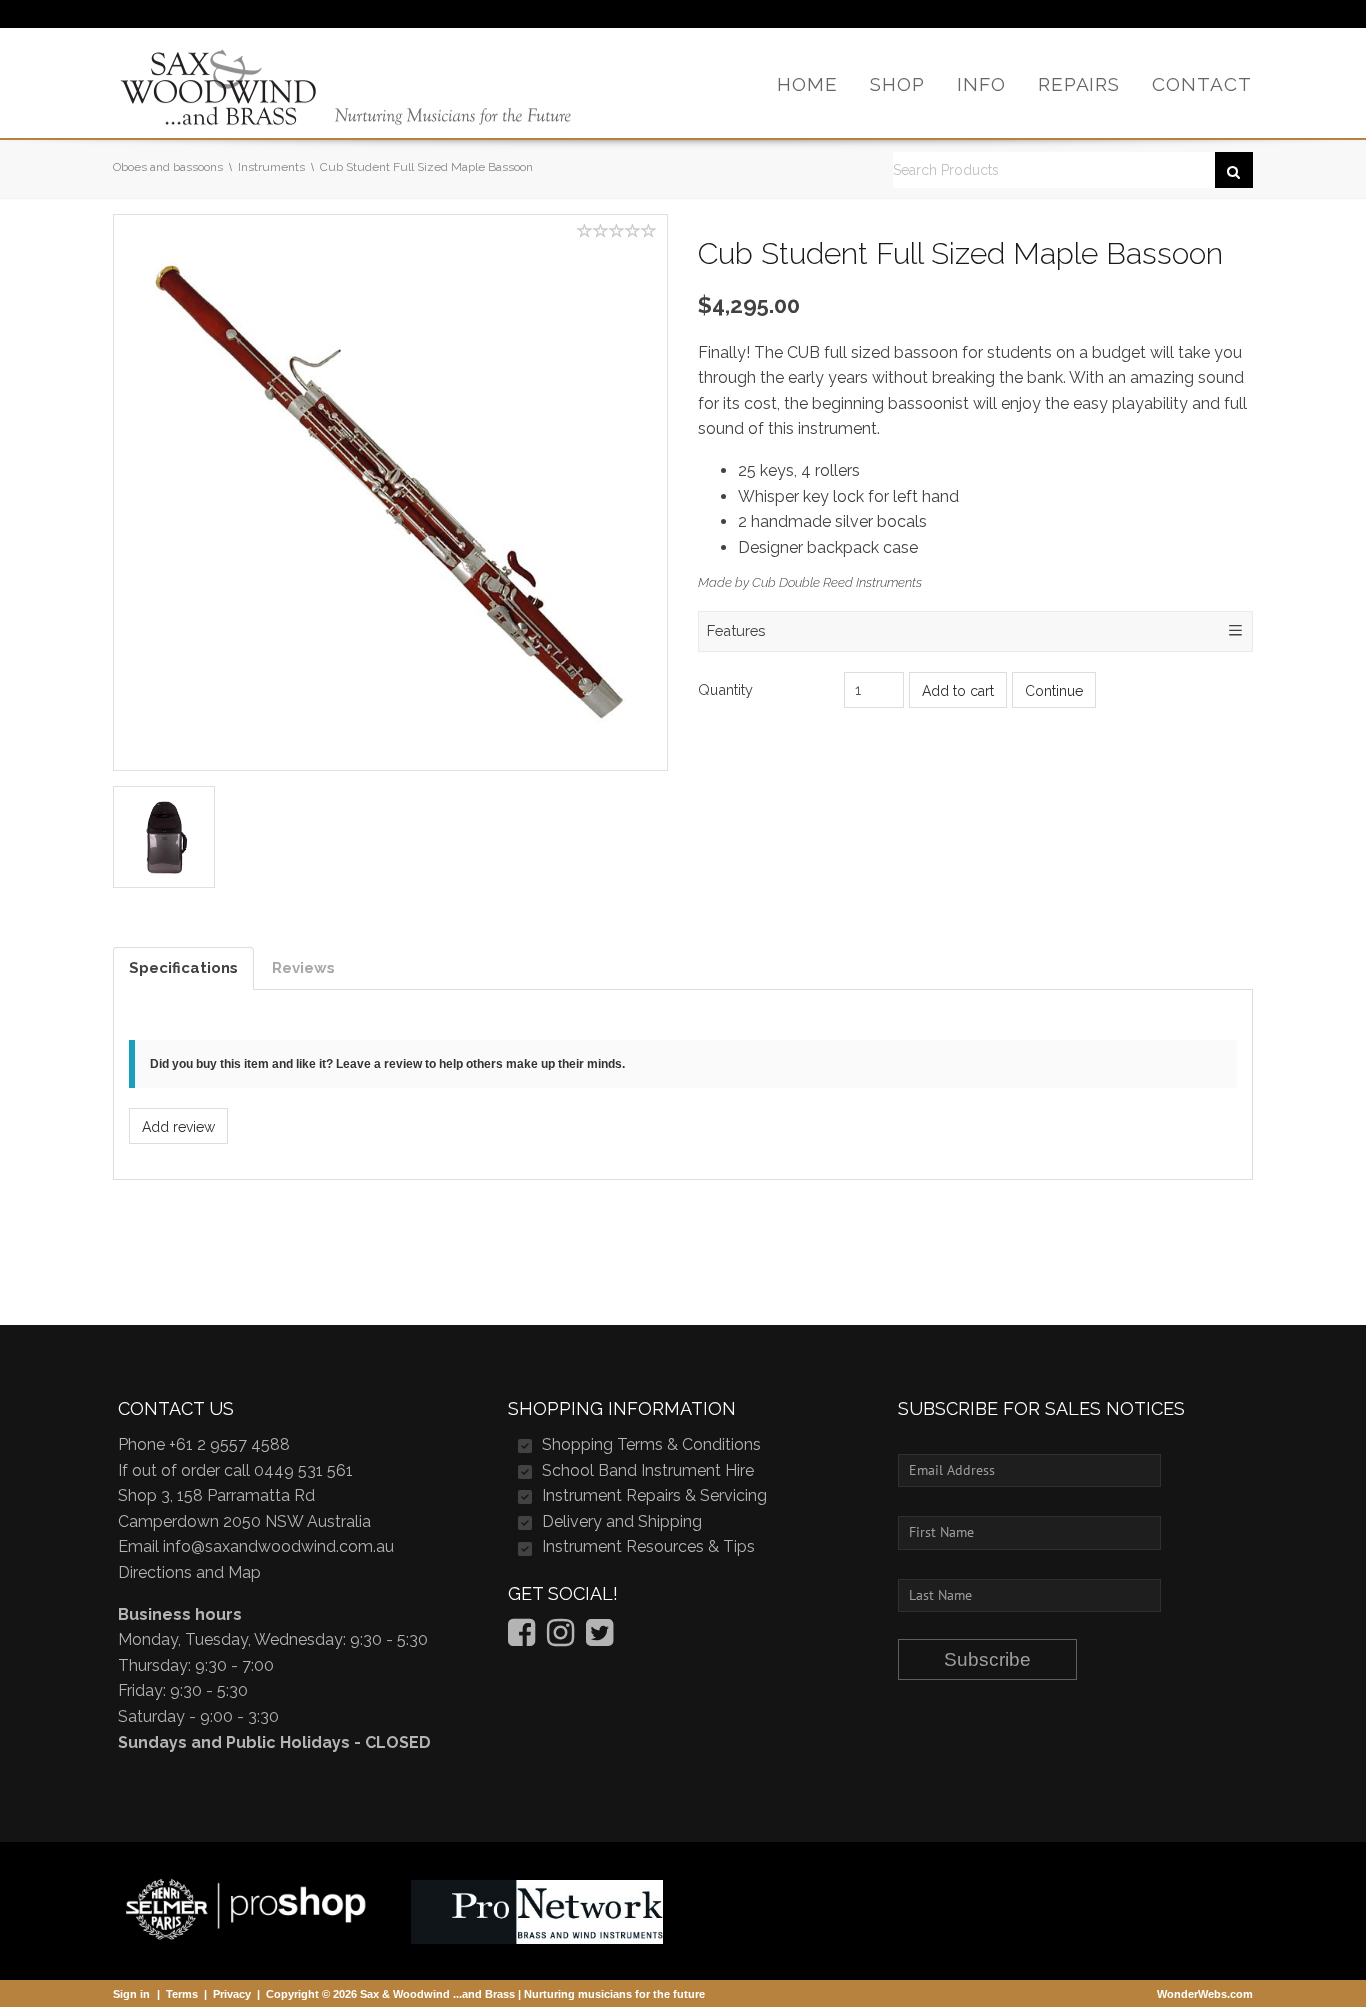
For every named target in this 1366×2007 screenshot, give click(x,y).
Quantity (725, 689)
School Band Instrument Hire (648, 1470)
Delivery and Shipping (622, 1521)
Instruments (271, 167)
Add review (178, 1127)
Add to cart (958, 691)
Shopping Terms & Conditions (651, 1444)
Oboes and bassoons (168, 167)
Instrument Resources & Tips (648, 1546)
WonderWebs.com (1205, 1994)
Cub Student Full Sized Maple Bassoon (426, 167)
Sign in (131, 1994)
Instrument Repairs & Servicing (654, 1495)
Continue (1054, 691)
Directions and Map (189, 1572)
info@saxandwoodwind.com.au (278, 1546)
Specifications (183, 968)
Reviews (303, 968)
